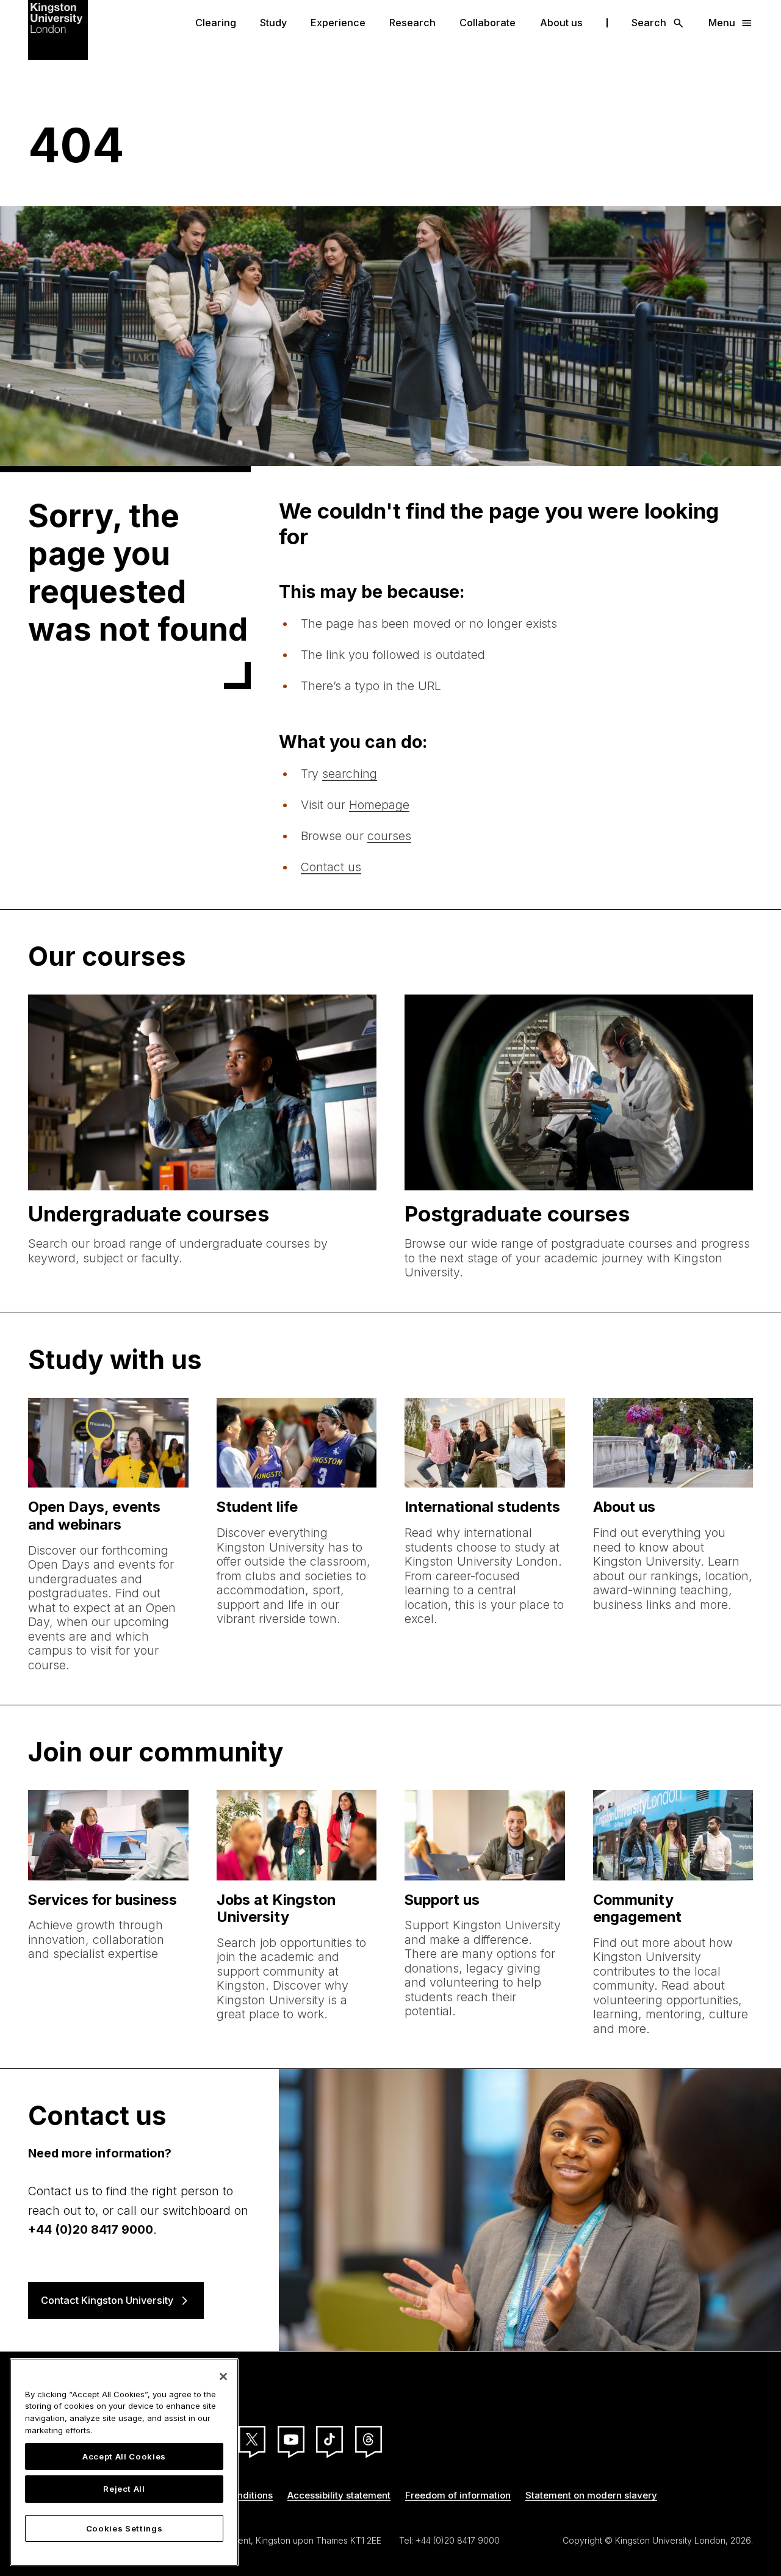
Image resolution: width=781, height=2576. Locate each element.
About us (561, 23)
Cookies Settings (124, 2528)
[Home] (58, 29)
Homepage (379, 805)
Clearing (216, 23)
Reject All (124, 2489)
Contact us (331, 867)
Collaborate (488, 23)
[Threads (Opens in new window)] (369, 2439)
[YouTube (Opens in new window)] (291, 2439)
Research (412, 23)
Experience (338, 23)
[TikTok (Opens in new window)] (329, 2439)
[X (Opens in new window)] (252, 2439)
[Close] (223, 2376)
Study (273, 23)
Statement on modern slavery (591, 2495)
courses (389, 836)
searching (350, 774)
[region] (124, 2462)
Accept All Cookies (124, 2456)
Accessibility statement (339, 2495)
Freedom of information (458, 2495)
